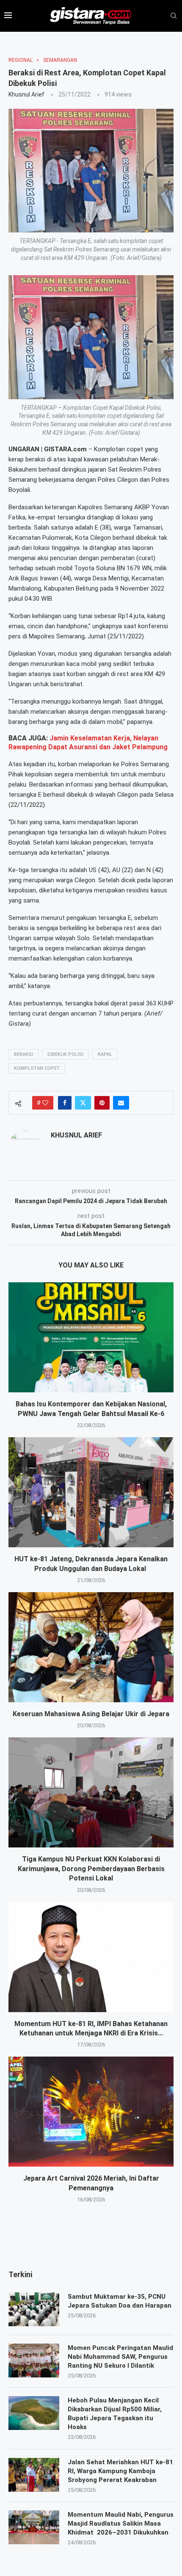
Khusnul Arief (26, 94)
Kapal (105, 1054)
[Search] (174, 16)
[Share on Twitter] (83, 1103)
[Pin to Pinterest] (102, 1103)
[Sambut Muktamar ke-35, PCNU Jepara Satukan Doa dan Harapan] (34, 2309)
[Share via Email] (121, 1103)
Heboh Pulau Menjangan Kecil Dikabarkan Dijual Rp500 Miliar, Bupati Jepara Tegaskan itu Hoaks (115, 2414)
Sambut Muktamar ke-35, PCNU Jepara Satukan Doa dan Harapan (120, 2301)
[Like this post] (45, 1103)
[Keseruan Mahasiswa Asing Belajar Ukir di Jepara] (91, 1647)
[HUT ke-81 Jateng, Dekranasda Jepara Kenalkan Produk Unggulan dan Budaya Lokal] (91, 1492)
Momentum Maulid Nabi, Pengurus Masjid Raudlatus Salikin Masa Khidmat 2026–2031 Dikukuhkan (121, 2524)
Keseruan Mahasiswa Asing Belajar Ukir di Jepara (91, 1714)
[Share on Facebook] (65, 1103)
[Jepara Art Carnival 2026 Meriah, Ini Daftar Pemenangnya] (91, 2112)
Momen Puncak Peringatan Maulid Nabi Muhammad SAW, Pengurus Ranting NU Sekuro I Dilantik (120, 2357)
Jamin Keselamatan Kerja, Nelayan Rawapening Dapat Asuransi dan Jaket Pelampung (88, 743)
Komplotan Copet (37, 1068)
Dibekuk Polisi (65, 1054)
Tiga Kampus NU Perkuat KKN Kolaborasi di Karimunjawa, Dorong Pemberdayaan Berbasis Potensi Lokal (91, 1869)
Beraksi (23, 1054)
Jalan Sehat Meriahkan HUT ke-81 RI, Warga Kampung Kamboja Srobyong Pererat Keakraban (120, 2471)
